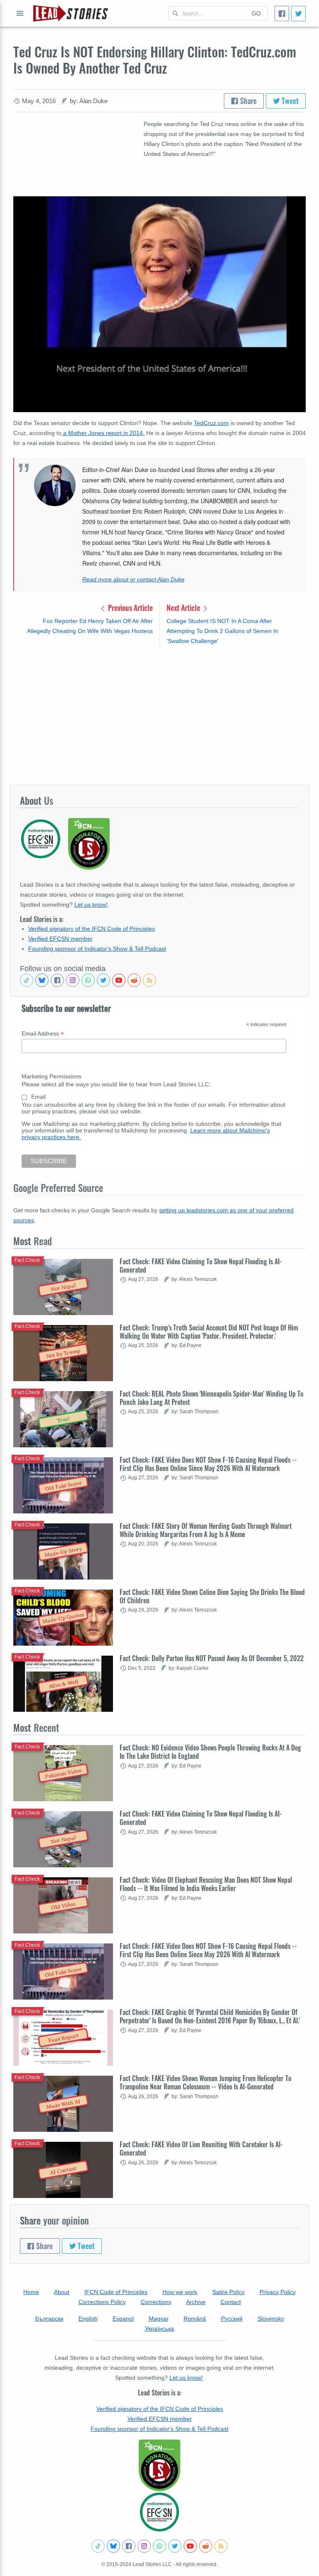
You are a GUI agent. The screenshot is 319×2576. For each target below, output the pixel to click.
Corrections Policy (102, 2302)
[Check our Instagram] (73, 980)
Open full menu (20, 13)
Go (256, 13)
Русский (232, 2319)
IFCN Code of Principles (116, 2292)
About (62, 2292)
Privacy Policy (278, 2292)
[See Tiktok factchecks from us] (27, 980)
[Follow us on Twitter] (103, 980)
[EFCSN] (159, 2512)
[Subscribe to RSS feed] (150, 980)
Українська (159, 2329)
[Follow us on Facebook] (57, 980)
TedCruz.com (211, 423)
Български (49, 2319)
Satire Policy (228, 2292)
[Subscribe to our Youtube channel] (119, 980)
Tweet (289, 101)
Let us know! (91, 905)
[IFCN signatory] (159, 2465)
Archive (196, 2302)
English (88, 2319)
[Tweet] (298, 14)
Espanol (123, 2319)
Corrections (156, 2302)
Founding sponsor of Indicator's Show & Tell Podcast (97, 949)
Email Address (43, 1034)
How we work (180, 2292)
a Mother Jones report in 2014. (103, 433)
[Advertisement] (159, 716)
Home (31, 2292)
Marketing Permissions (52, 1076)
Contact (231, 2302)
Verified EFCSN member (60, 939)
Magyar (159, 2319)
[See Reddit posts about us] (134, 980)
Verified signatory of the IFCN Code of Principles (92, 929)
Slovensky (271, 2319)
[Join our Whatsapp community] (88, 980)
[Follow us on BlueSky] (42, 980)
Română (195, 2319)
